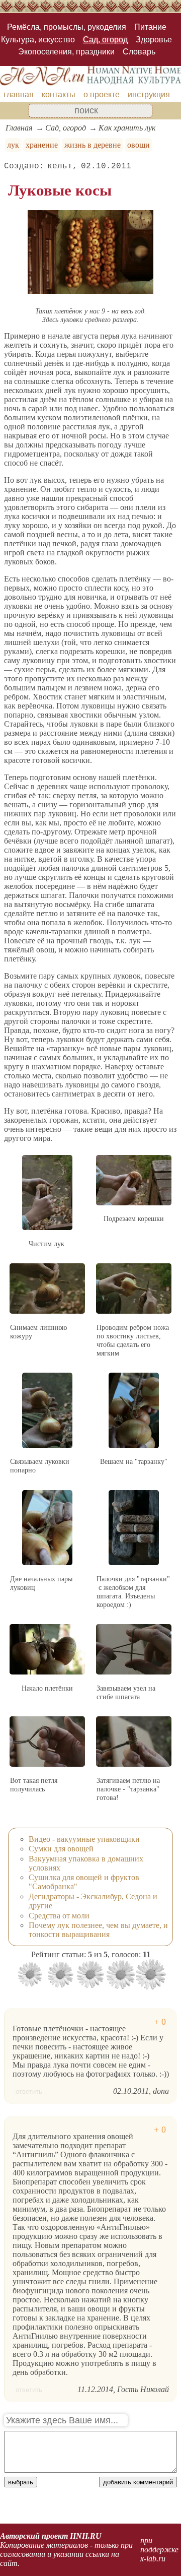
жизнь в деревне (93, 145)
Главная (19, 128)
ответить (29, 2091)
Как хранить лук (127, 128)
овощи (139, 145)
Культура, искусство (38, 40)
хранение (42, 145)
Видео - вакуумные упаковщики (84, 1839)
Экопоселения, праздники (66, 52)
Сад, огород (105, 40)
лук (13, 145)
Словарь (139, 52)
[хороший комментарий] (160, 2022)
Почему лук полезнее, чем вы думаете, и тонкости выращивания (98, 1930)
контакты (59, 94)
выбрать (21, 2482)
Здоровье (154, 40)
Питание (150, 27)
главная (19, 94)
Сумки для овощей (61, 1849)
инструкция (149, 94)
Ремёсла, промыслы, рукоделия (67, 27)
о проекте (102, 94)
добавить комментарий (138, 2482)
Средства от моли (59, 1916)
